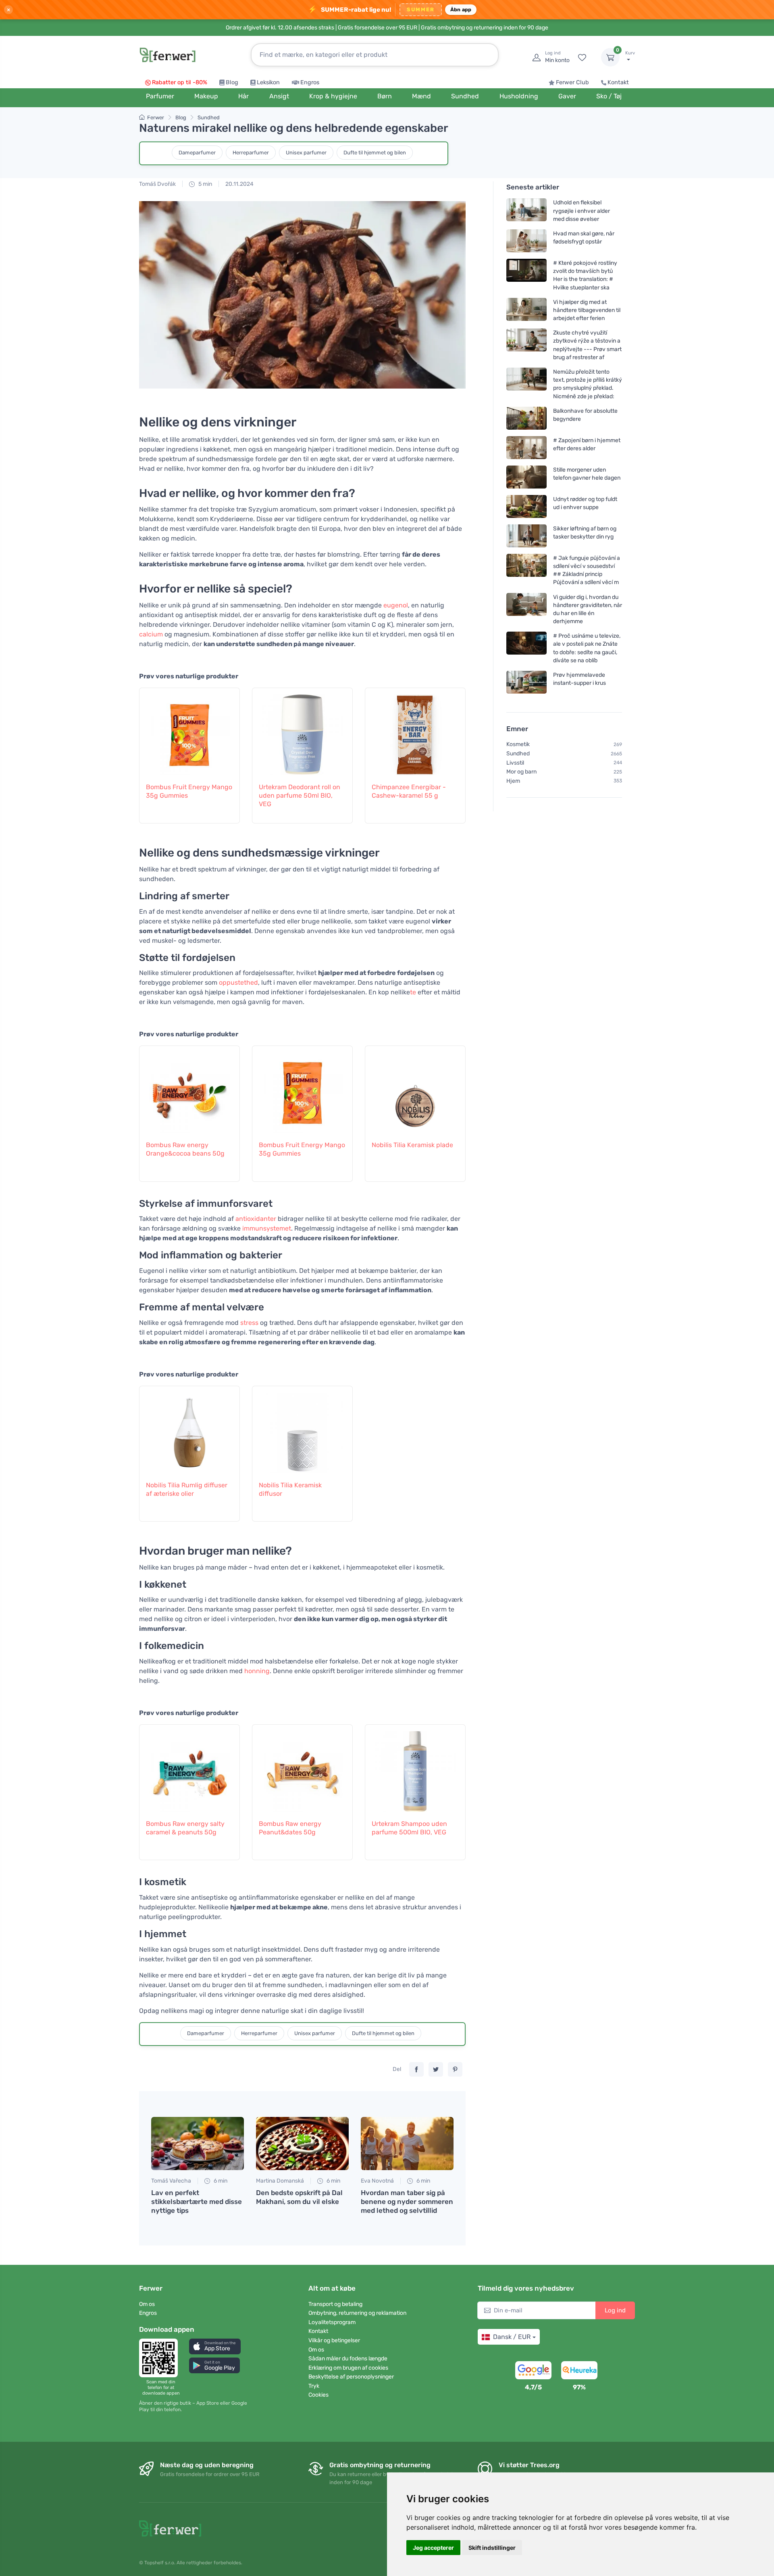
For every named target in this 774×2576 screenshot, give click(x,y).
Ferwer (156, 117)
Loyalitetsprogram (332, 2322)
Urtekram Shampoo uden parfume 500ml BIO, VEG (409, 1828)
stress (249, 1323)
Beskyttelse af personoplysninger (351, 2377)
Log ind (615, 2310)
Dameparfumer (197, 153)
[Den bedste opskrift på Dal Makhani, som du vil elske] (302, 2144)
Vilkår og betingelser (334, 2340)
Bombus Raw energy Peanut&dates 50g (290, 1828)
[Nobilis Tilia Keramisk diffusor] (302, 1429)
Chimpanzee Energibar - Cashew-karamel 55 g (409, 791)
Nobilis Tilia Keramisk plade (412, 1145)
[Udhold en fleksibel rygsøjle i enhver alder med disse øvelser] (526, 211)
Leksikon (268, 82)
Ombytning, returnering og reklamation (357, 2313)
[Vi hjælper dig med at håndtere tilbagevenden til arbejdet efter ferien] (526, 310)
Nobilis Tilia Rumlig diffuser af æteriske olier (187, 1489)
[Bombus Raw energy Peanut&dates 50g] (302, 1767)
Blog (232, 82)
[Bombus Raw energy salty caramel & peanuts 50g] (189, 1767)
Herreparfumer (251, 153)
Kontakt (618, 82)
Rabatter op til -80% (180, 82)
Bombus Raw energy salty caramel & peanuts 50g (185, 1828)
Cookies (318, 2395)
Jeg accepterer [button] (433, 2548)
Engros (310, 82)
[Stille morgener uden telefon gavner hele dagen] (526, 477)
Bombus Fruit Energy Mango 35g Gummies (189, 791)
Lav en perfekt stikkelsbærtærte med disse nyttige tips (197, 2202)
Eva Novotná (377, 2181)
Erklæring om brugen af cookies (348, 2368)
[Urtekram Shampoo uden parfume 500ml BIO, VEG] (415, 1767)
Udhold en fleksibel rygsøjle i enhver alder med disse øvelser (582, 211)
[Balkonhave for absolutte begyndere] (526, 418)
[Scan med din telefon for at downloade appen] (161, 2358)
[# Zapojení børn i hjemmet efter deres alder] (526, 448)
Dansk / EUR (512, 2337)
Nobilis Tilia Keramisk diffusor (290, 1489)
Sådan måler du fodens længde (348, 2359)
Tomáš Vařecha (171, 2181)
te (413, 992)
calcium (151, 634)
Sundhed (209, 117)
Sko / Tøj (609, 96)
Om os (147, 2304)
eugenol (396, 605)
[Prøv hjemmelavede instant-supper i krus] (526, 682)
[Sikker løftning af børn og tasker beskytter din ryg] (526, 536)
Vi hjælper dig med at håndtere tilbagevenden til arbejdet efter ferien (587, 310)
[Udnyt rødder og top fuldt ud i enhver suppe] (526, 506)
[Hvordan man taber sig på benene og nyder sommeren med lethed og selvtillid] (407, 2144)
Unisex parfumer (306, 153)
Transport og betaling (335, 2304)
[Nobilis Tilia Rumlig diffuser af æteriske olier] (189, 1429)
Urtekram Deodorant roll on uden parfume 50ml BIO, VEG (300, 795)
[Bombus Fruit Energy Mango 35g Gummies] (189, 731)
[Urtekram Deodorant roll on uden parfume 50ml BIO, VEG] (302, 731)
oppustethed (238, 982)
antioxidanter (256, 1219)
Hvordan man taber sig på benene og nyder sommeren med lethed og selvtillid (407, 2202)
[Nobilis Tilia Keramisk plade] (415, 1089)
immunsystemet (267, 1228)
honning (257, 1671)
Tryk (314, 2386)
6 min (220, 2181)
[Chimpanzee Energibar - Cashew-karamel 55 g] (415, 731)
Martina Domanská (280, 2181)
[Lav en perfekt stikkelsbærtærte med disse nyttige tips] (198, 2144)
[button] (215, 2346)
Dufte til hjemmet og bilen (375, 153)
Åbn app (461, 9)
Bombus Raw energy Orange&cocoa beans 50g (185, 1149)
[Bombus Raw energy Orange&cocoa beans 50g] (189, 1089)
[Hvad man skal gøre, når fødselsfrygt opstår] (526, 241)
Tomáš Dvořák (157, 184)
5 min (205, 184)
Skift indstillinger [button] (492, 2548)
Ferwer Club (572, 82)
